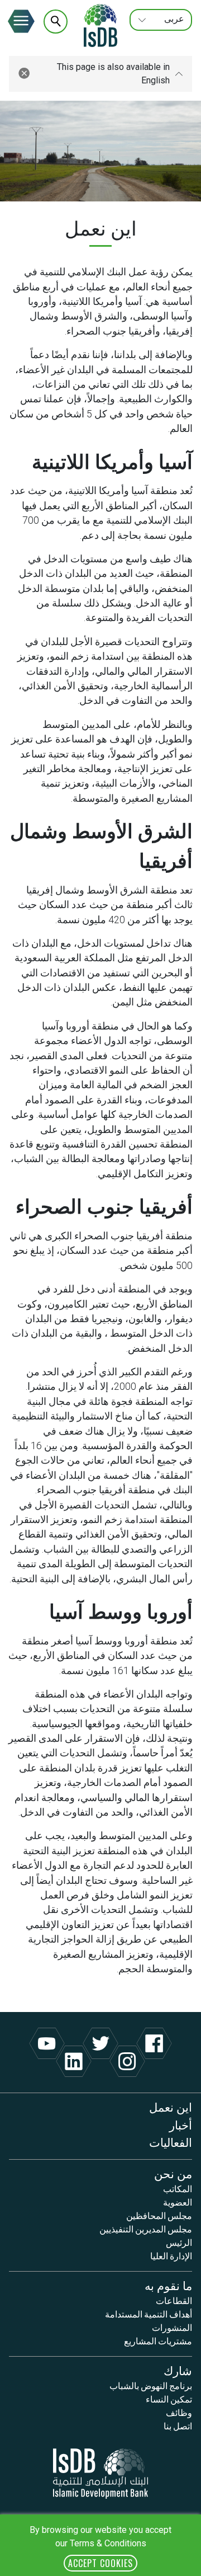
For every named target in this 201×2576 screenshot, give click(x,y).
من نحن (173, 2173)
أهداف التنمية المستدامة (149, 2314)
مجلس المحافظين (159, 2215)
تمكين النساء (169, 2399)
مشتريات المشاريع (158, 2340)
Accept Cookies (100, 2563)
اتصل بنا (178, 2425)
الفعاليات (171, 2142)
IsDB (100, 25)
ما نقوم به (168, 2285)
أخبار (181, 2124)
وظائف (179, 2412)
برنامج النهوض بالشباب (151, 2385)
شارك (178, 2370)
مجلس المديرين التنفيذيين (146, 2229)
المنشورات (172, 2327)
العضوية (178, 2202)
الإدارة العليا (171, 2255)
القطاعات (174, 2300)
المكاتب (178, 2188)
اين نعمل (171, 2106)
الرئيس (179, 2242)
